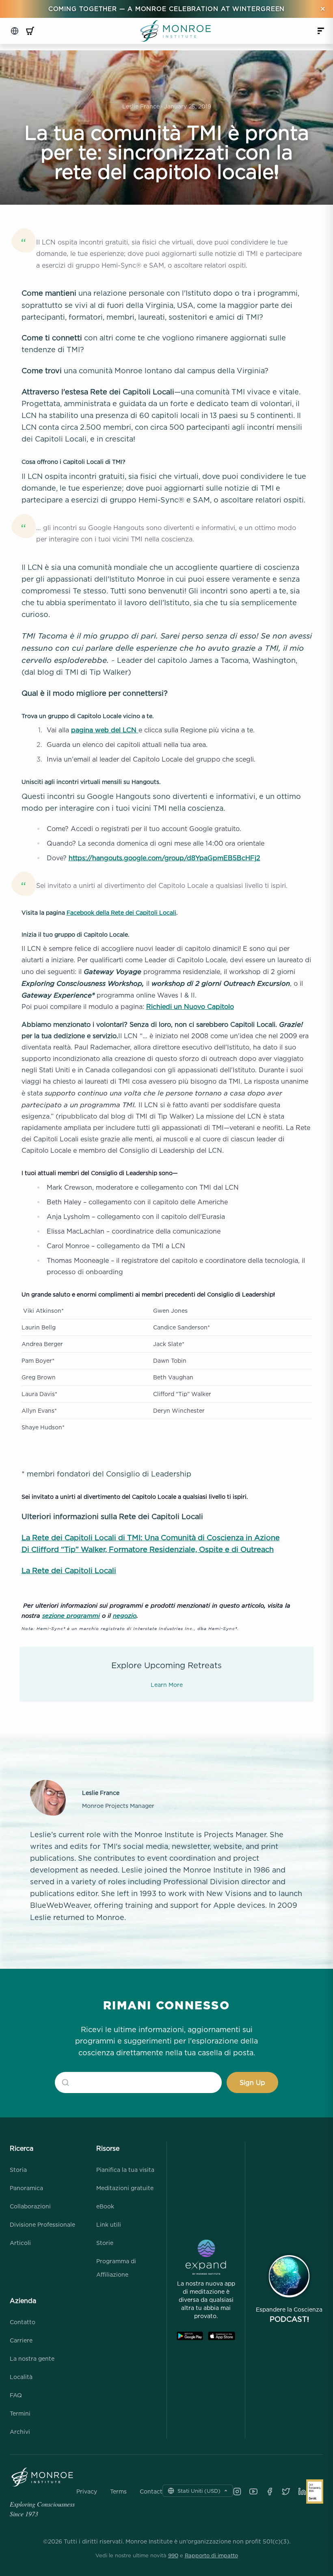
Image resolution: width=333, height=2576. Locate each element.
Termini (20, 2413)
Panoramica (26, 2188)
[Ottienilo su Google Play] (190, 2336)
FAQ (16, 2395)
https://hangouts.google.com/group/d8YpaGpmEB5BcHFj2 (164, 858)
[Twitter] (286, 2492)
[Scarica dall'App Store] (222, 2336)
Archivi (20, 2432)
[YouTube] (253, 2492)
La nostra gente (32, 2358)
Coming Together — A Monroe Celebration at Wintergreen (167, 9)
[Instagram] (237, 2492)
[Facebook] (270, 2492)
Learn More (167, 1685)
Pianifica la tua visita (125, 2170)
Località (21, 2377)
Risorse (108, 2148)
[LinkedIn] (302, 2492)
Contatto (23, 2322)
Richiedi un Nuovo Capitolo (190, 1007)
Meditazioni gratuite (125, 2188)
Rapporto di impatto (211, 2555)
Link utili (109, 2224)
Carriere (21, 2340)
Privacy (87, 2492)
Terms (118, 2492)
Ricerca (22, 2148)
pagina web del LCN (105, 730)
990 (173, 2555)
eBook (105, 2206)
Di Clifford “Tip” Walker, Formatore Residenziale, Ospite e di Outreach (148, 1549)
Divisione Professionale (42, 2224)
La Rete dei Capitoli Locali (69, 1570)
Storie (105, 2243)
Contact (151, 2492)
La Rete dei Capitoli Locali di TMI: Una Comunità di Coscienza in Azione (151, 1538)
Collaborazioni (30, 2206)
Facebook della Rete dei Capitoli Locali (121, 912)
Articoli (20, 2243)
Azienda (23, 2301)
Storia (18, 2170)
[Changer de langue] (15, 31)
